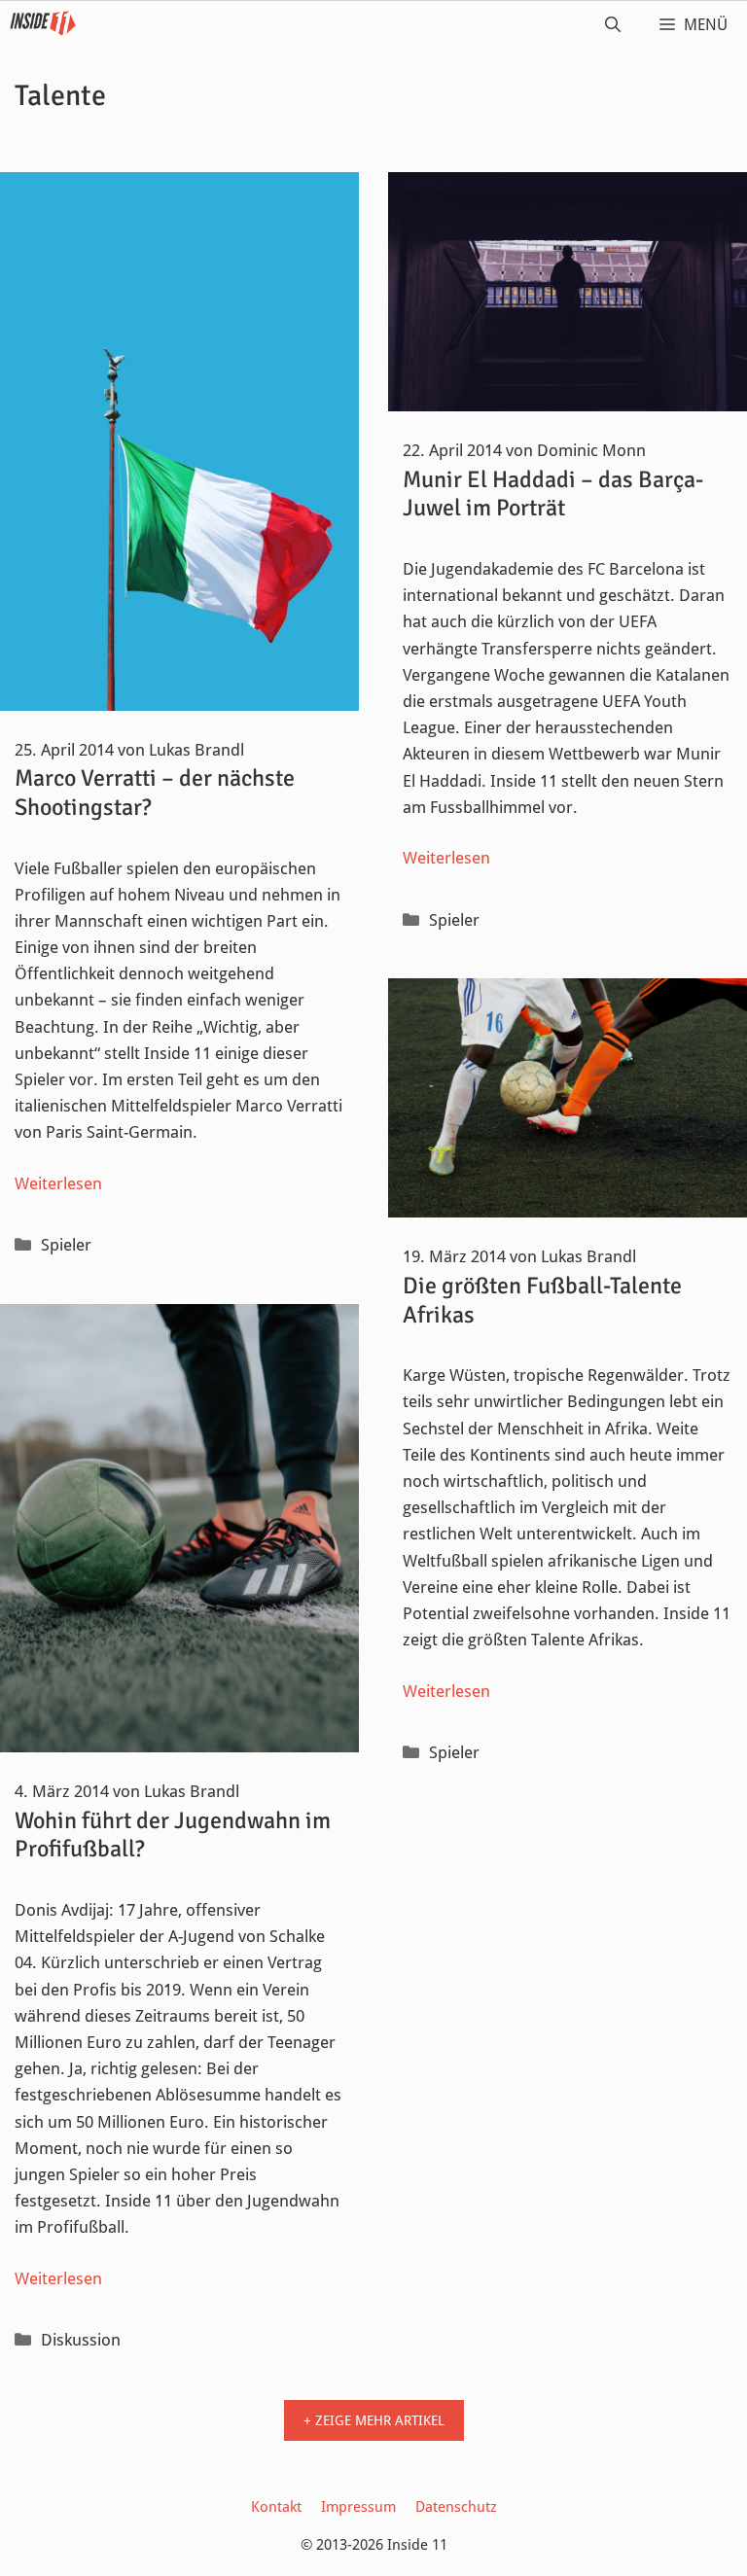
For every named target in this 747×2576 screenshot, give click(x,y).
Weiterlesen (58, 1183)
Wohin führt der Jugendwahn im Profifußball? (173, 1835)
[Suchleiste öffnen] (613, 25)
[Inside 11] (43, 25)
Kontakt (276, 2507)
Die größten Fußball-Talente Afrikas (542, 1300)
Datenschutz (456, 2507)
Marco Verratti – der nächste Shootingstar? (155, 793)
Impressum (358, 2507)
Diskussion (81, 2340)
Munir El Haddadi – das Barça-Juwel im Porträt (553, 494)
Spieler (66, 1245)
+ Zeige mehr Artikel (374, 2420)
